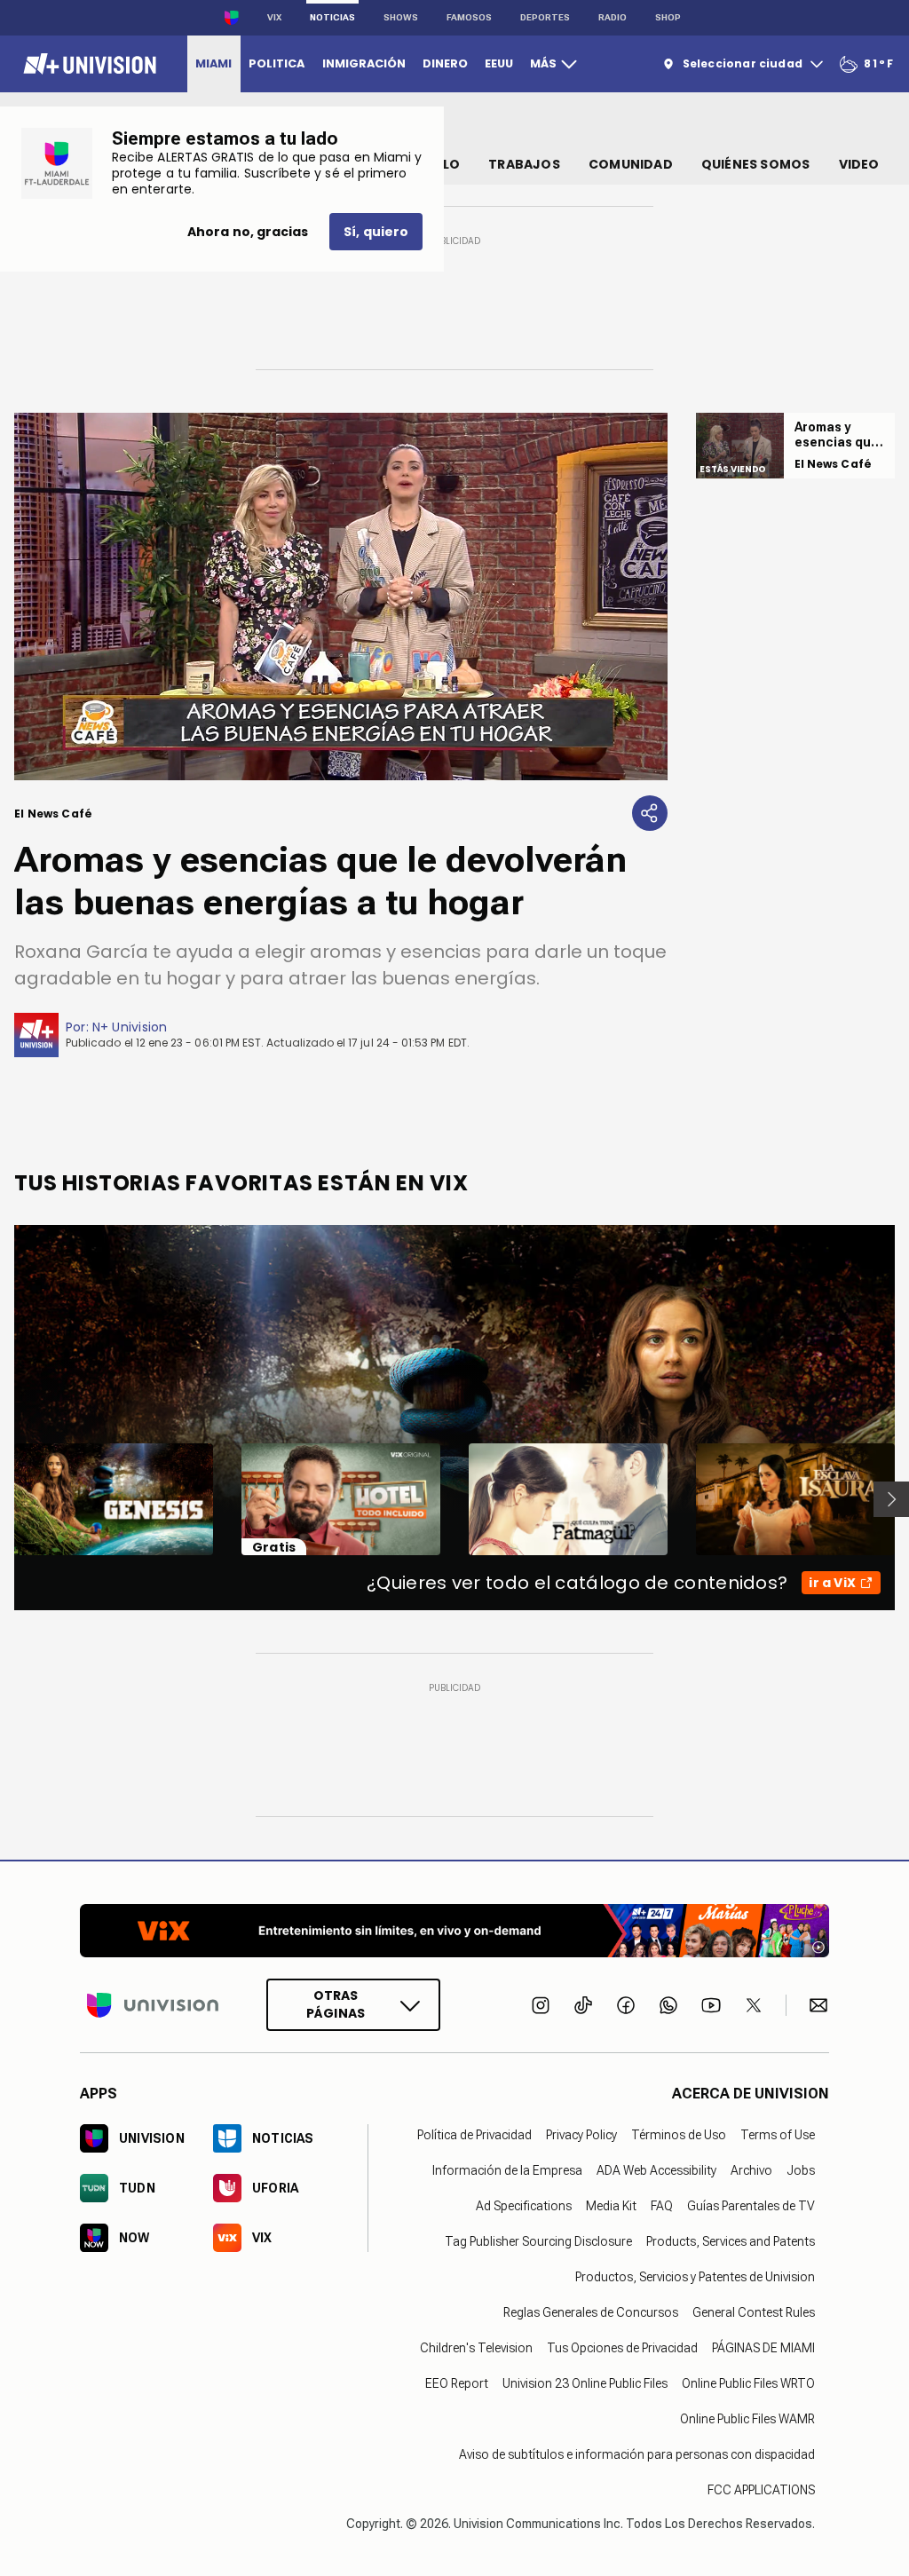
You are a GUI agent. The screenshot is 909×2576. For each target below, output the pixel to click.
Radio (613, 17)
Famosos (469, 17)
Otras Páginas (336, 2004)
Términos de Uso (679, 2135)
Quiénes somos (756, 164)
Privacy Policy (581, 2135)
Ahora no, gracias (248, 232)
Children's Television (476, 2348)
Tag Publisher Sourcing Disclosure (538, 2241)
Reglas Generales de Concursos (591, 2312)
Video (859, 164)
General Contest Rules (754, 2312)
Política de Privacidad (474, 2135)
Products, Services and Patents (731, 2241)
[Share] (650, 813)
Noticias (332, 17)
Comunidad (631, 164)
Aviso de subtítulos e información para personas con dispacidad (637, 2454)
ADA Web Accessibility (656, 2170)
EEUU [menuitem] (499, 63)
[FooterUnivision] (153, 2005)
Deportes (545, 17)
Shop (668, 17)
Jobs (801, 2170)
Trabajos (524, 164)
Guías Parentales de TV (751, 2206)
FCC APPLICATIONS (761, 2490)
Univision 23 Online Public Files (585, 2383)
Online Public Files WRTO (748, 2383)
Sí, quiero (376, 232)
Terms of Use (778, 2135)
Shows (401, 17)
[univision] (87, 64)
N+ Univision (130, 1027)
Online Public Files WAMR (747, 2419)
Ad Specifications (524, 2206)
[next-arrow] (891, 1499)
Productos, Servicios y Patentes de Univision (695, 2277)
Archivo (751, 2170)
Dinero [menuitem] (445, 63)
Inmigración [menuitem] (364, 63)
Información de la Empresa (507, 2170)
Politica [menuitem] (277, 63)
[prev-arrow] (3, 1499)
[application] (341, 597)
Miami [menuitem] (213, 63)
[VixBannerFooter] (454, 1931)
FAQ (662, 2206)
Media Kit (611, 2206)
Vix (274, 17)
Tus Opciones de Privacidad (622, 2348)
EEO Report (457, 2383)
